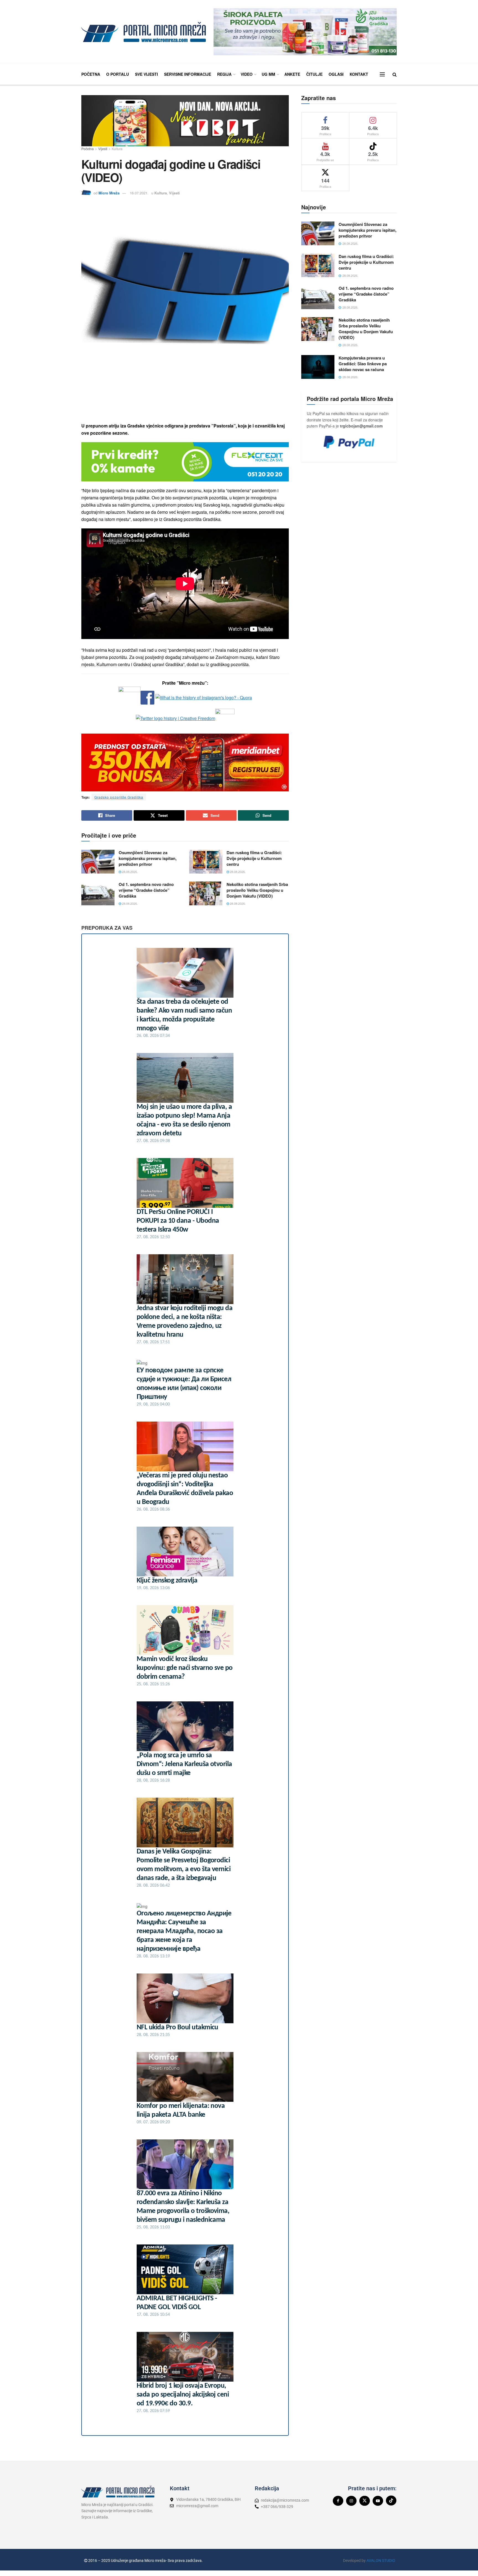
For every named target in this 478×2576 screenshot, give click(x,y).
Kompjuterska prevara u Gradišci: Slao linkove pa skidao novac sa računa (363, 364)
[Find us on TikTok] (391, 2501)
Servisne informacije (188, 74)
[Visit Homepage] (144, 32)
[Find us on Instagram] (351, 2501)
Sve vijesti (146, 74)
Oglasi (336, 74)
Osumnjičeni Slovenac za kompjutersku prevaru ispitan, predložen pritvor (148, 858)
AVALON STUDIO (381, 2561)
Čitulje (314, 74)
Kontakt (359, 74)
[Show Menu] (382, 74)
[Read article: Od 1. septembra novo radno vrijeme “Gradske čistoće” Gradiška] (98, 893)
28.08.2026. (129, 872)
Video (247, 74)
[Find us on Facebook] (338, 2501)
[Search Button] (395, 74)
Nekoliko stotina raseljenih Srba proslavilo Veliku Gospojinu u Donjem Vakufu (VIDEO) (257, 890)
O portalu (118, 74)
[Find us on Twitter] (365, 2501)
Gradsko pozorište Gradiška (119, 797)
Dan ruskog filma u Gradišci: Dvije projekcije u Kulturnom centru (254, 858)
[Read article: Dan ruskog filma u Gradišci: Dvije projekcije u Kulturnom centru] (206, 862)
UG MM (268, 74)
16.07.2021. (139, 193)
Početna (91, 74)
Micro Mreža (109, 193)
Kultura (117, 149)
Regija (224, 74)
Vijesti (103, 149)
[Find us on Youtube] (378, 2501)
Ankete (292, 74)
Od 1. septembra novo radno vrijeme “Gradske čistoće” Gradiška (146, 890)
